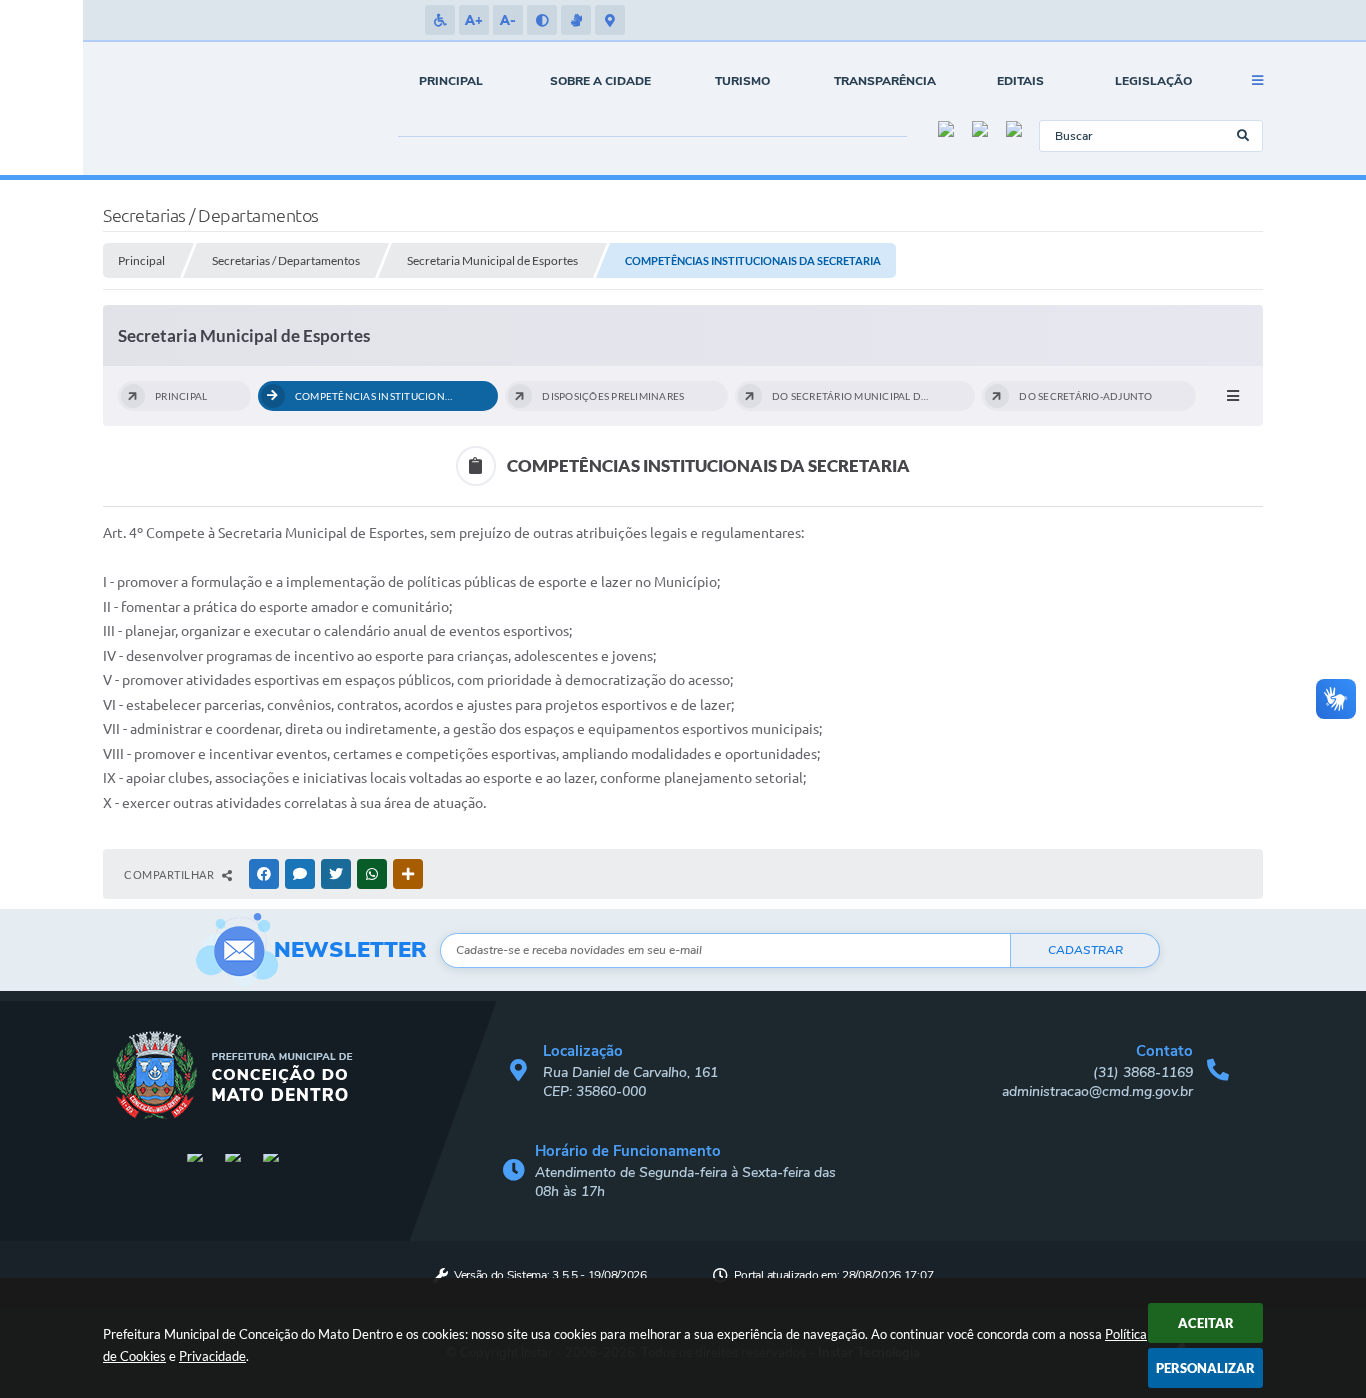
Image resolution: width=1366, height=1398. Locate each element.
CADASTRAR (1085, 950)
